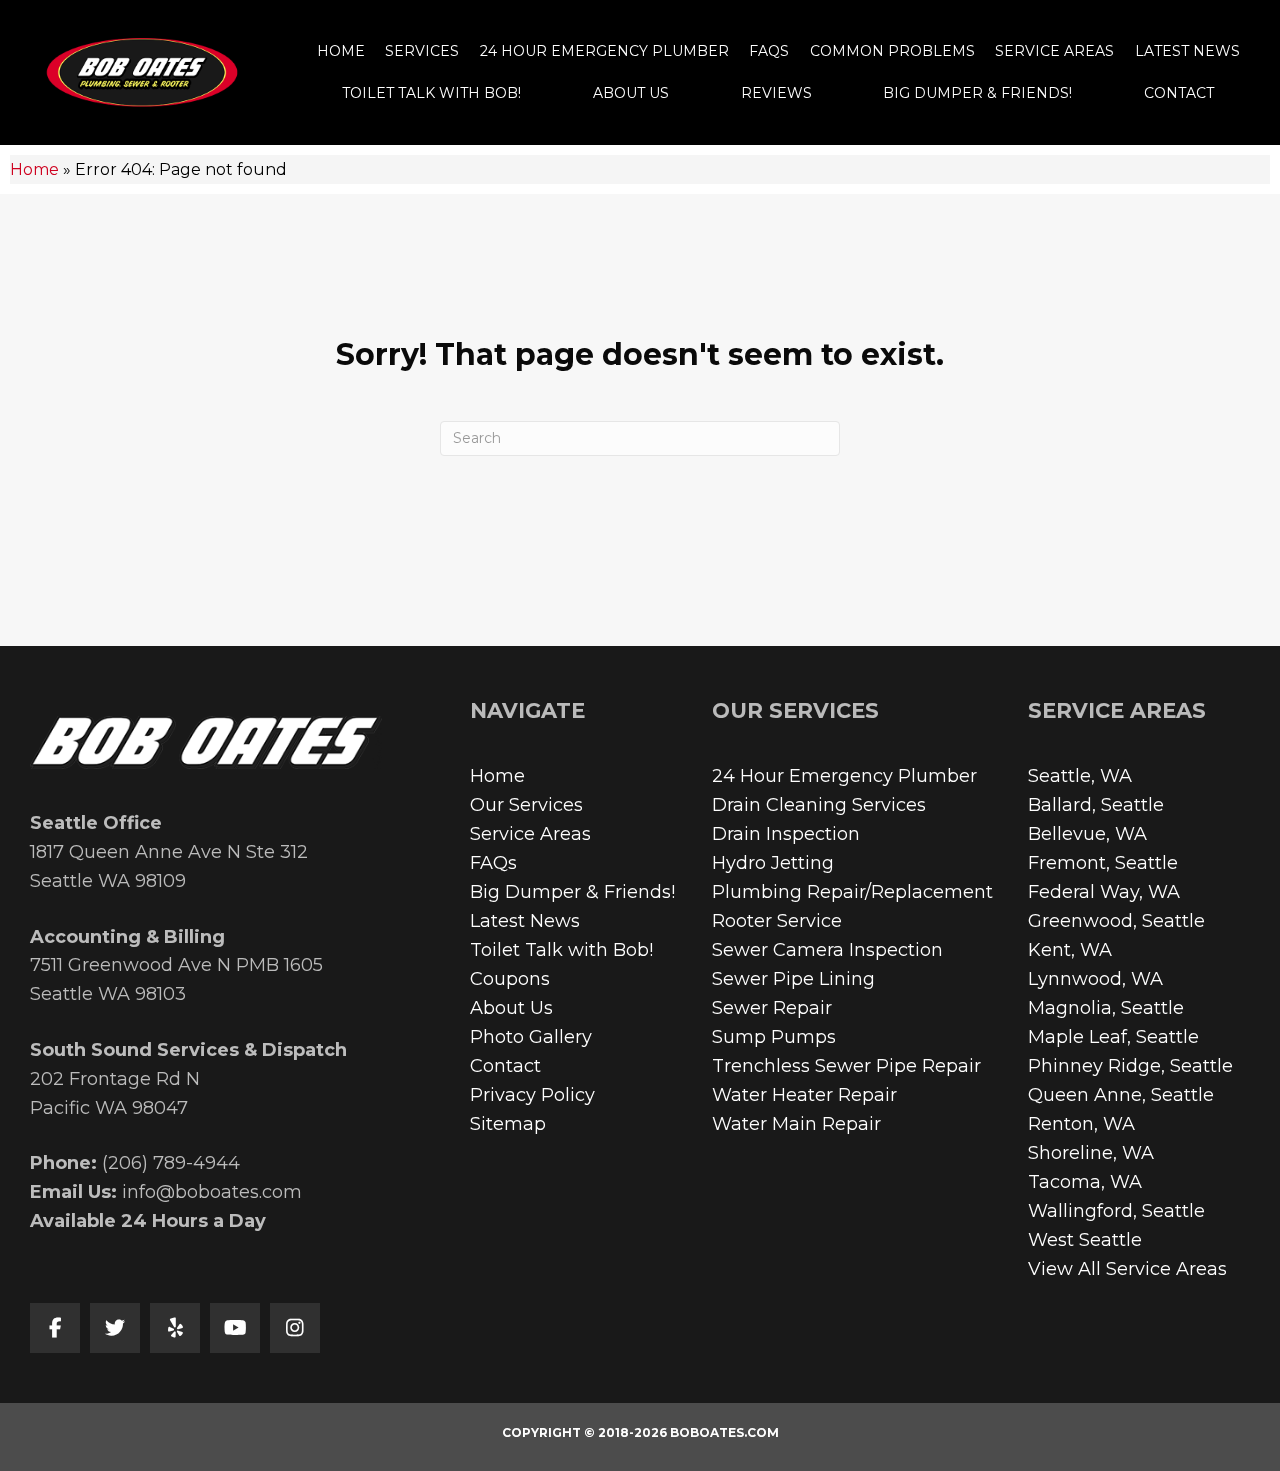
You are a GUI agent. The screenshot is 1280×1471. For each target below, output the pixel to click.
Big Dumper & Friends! (572, 892)
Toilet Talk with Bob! (561, 950)
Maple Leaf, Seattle (1113, 1037)
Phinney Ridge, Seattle (1130, 1066)
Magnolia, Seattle (1106, 1008)
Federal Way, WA (1104, 892)
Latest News (525, 921)
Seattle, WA (1080, 776)
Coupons (510, 979)
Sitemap (508, 1124)
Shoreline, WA (1091, 1153)
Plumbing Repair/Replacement (852, 892)
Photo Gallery (531, 1037)
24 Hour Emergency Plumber (844, 776)
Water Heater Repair (804, 1095)
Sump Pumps (774, 1037)
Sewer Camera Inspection (827, 950)
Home (34, 169)
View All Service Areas (1127, 1269)
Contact (505, 1066)
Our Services (526, 805)
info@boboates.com (212, 1192)
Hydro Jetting (773, 863)
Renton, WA (1081, 1124)
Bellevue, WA (1087, 834)
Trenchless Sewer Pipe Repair (846, 1066)
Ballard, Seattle (1096, 805)
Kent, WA (1070, 950)
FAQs (493, 863)
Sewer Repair (772, 1008)
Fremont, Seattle (1103, 863)
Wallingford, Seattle (1116, 1211)
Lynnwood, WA (1095, 979)
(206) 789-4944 (171, 1163)
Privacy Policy (532, 1095)
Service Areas (530, 834)
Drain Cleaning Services (819, 805)
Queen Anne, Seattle (1121, 1095)
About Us (511, 1008)
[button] (55, 1328)
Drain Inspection (786, 834)
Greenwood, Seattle (1116, 921)
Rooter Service (777, 921)
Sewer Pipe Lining (793, 979)
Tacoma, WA (1085, 1182)
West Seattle (1085, 1240)
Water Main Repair (796, 1124)
